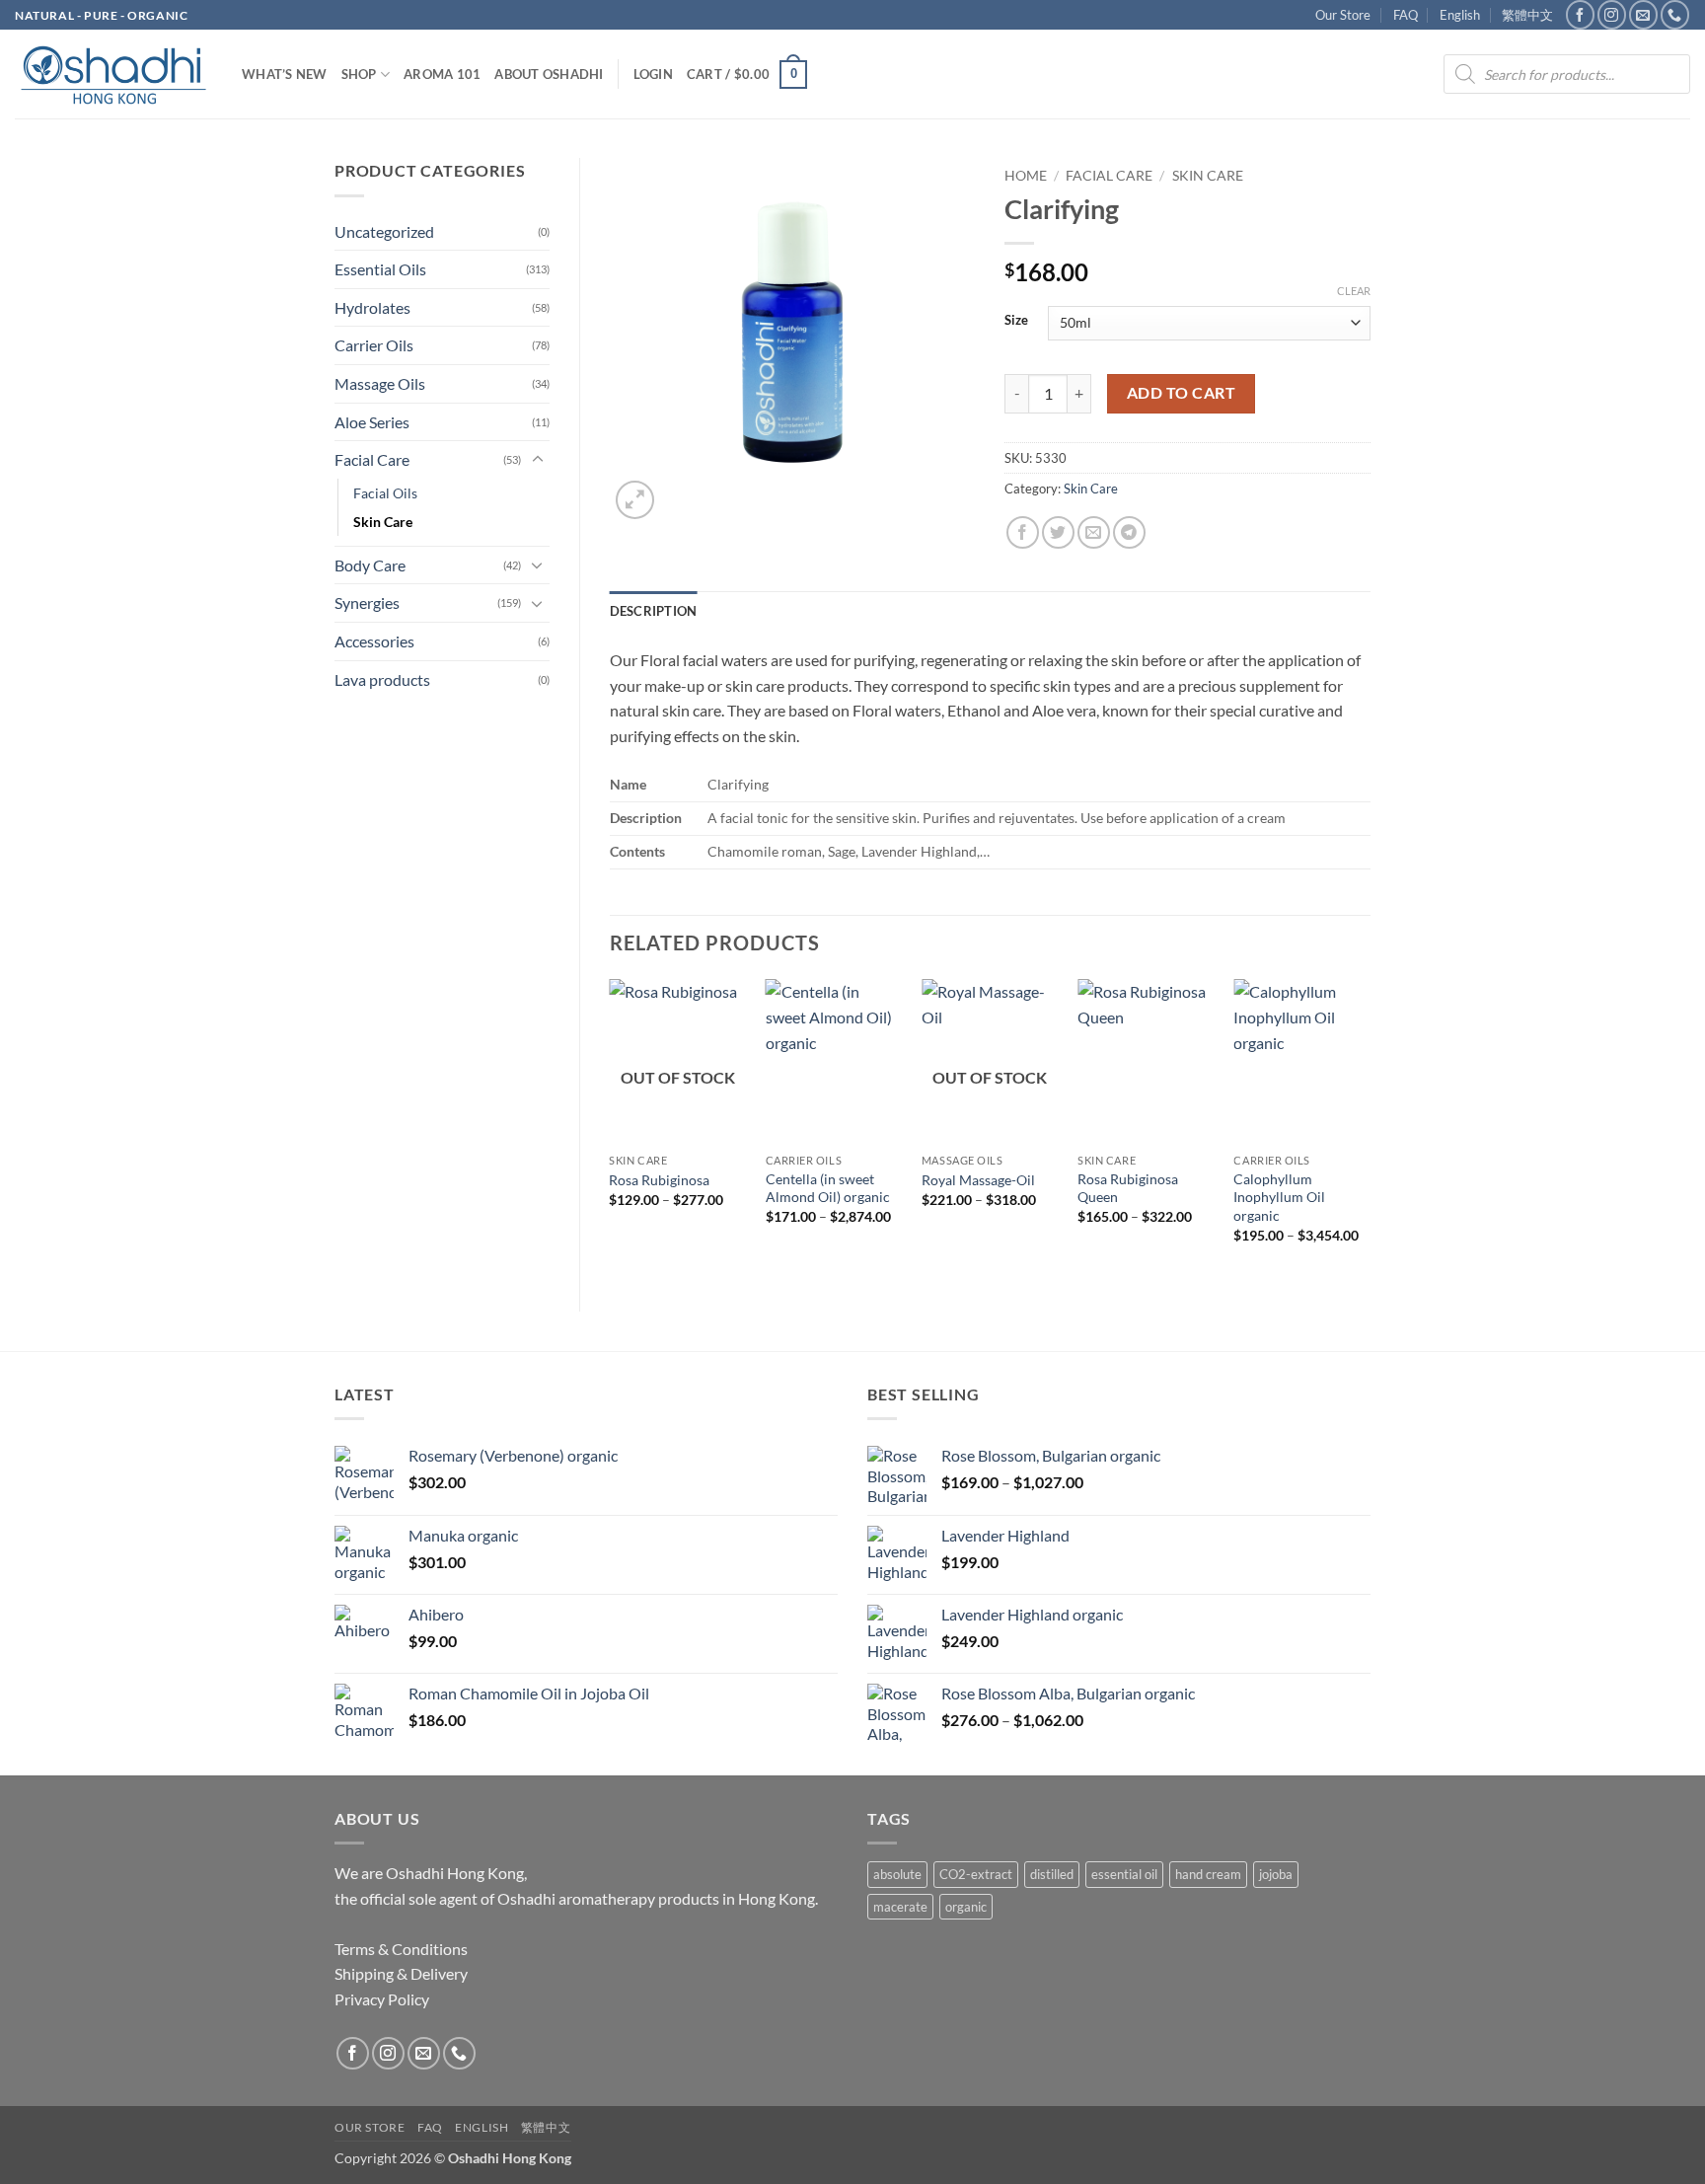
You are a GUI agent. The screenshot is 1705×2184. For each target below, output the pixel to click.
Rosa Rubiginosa (659, 1180)
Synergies (367, 602)
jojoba (1276, 1874)
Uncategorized (384, 231)
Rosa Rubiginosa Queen (1128, 1188)
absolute (897, 1874)
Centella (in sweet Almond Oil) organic (828, 1188)
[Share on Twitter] (1058, 532)
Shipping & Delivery (401, 1973)
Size (1016, 321)
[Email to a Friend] (1094, 532)
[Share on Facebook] (1023, 532)
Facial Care (372, 459)
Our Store (1343, 15)
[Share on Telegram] (1129, 532)
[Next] (1370, 1128)
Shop (359, 74)
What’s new (285, 74)
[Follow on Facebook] (1580, 14)
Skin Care (383, 522)
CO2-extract (976, 1874)
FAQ (1406, 15)
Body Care (370, 565)
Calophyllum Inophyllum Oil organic (1279, 1197)
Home (1026, 176)
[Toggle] (538, 460)
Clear (1354, 291)
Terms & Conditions (401, 1949)
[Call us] (1675, 14)
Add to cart (1181, 393)
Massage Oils (380, 383)
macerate (900, 1907)
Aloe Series (372, 422)
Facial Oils (385, 493)
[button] (653, 74)
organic (966, 1907)
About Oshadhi (549, 74)
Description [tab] (654, 611)
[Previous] (611, 1128)
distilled (1052, 1874)
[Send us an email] (1643, 14)
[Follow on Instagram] (1612, 14)
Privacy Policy (382, 1999)
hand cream (1208, 1874)
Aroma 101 (442, 74)
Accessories (374, 641)
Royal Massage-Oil (978, 1180)
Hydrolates (372, 307)
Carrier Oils (374, 345)
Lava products (382, 679)
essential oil (1124, 1874)
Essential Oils (380, 269)
